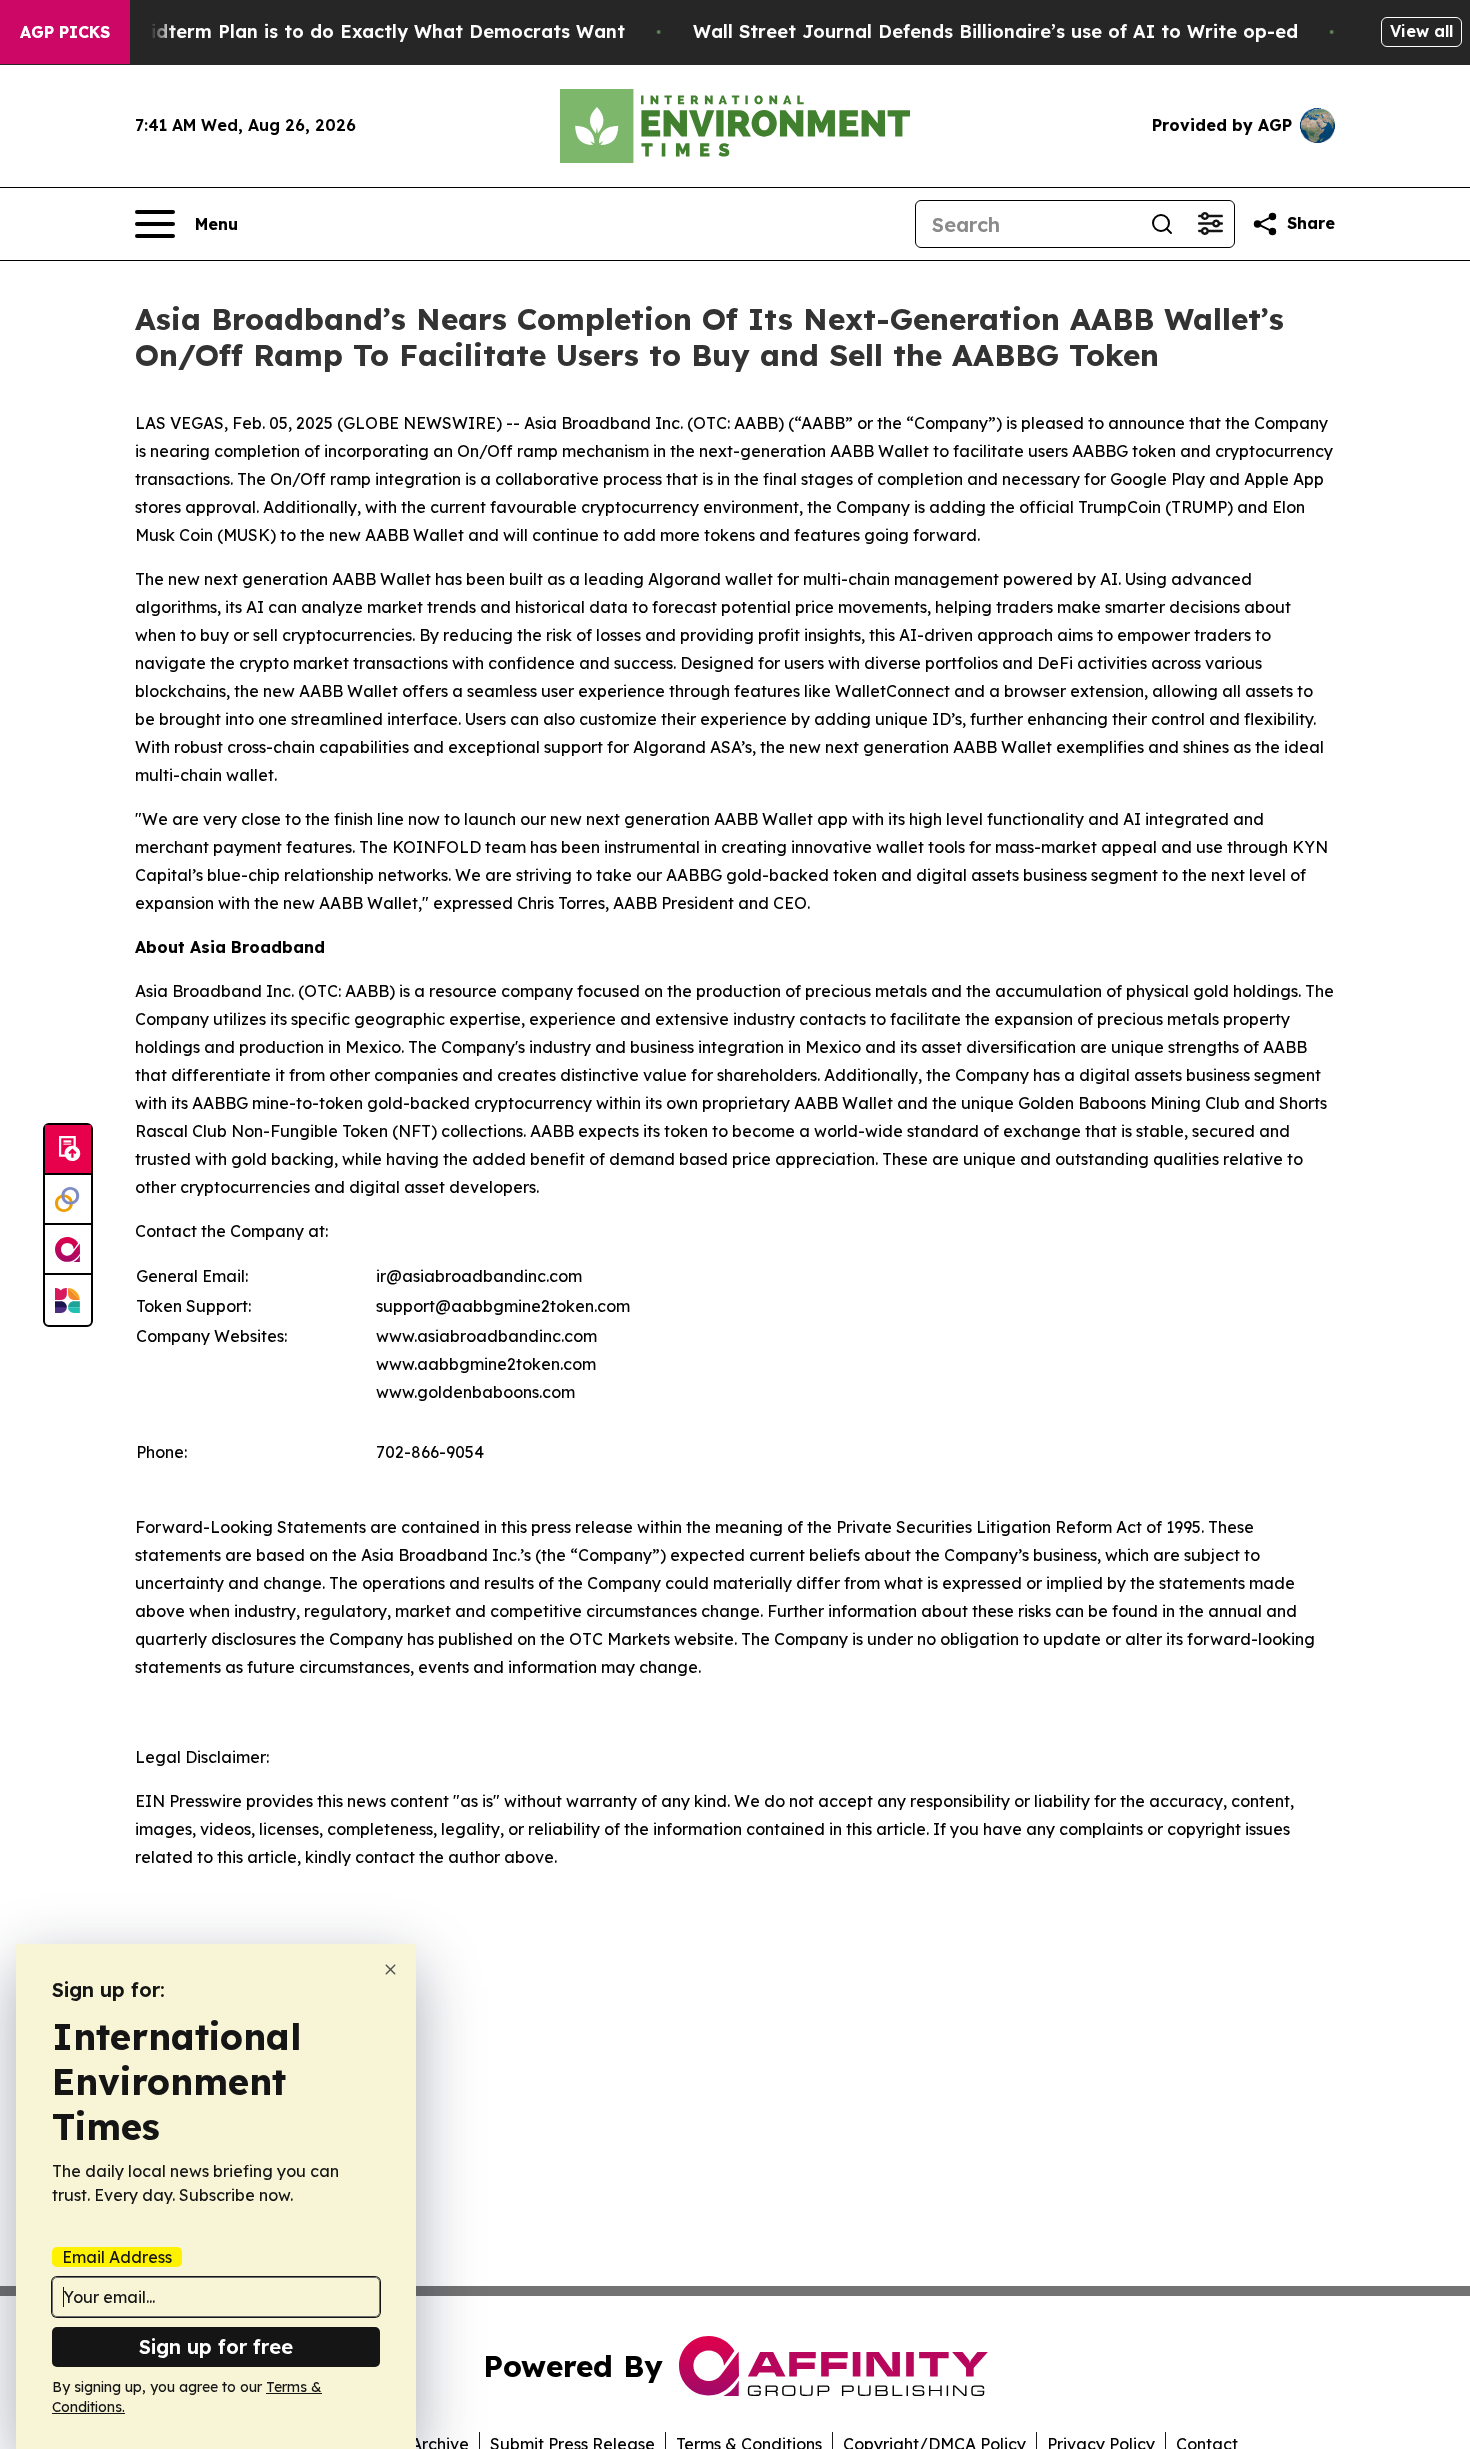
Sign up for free (216, 2346)
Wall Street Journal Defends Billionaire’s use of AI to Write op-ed (995, 31)
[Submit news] (68, 1150)
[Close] (390, 1969)
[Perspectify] (68, 1200)
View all (1421, 31)
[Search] (1162, 224)
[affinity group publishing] (68, 1250)
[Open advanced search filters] (1210, 224)
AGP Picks (65, 32)
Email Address (117, 2257)
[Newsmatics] (68, 1300)
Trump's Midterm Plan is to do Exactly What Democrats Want (341, 31)
